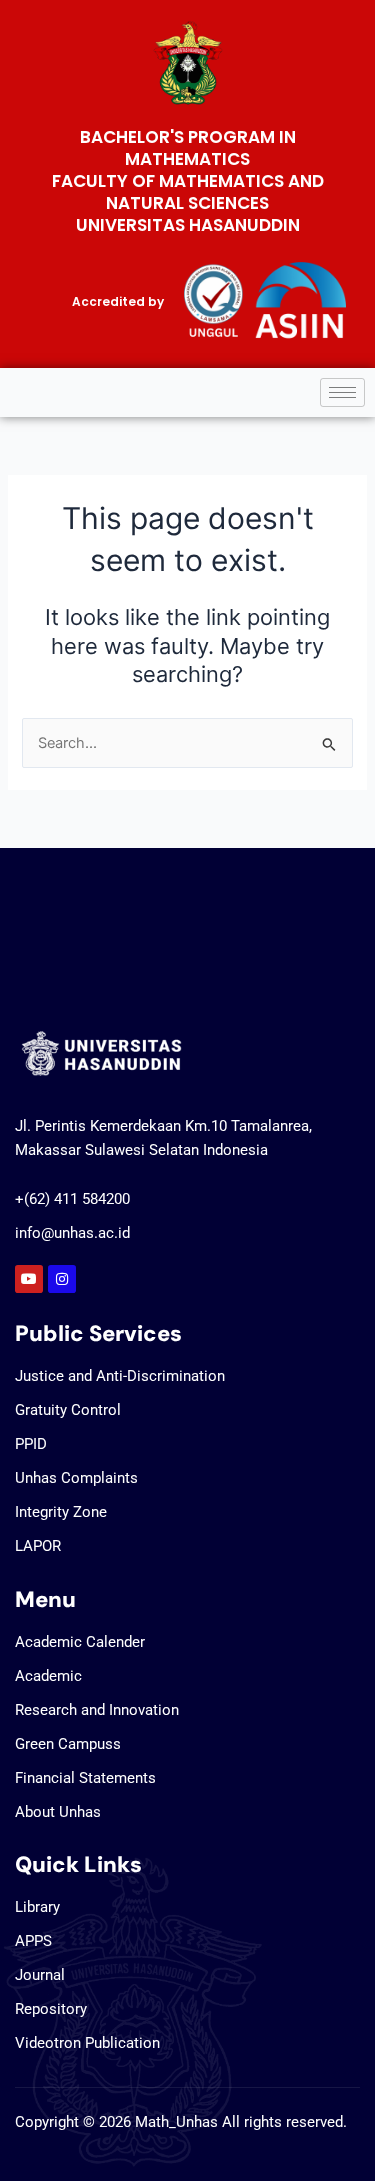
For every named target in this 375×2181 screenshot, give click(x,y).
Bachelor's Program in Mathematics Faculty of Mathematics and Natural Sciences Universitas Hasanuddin (188, 181)
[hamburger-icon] (342, 392)
